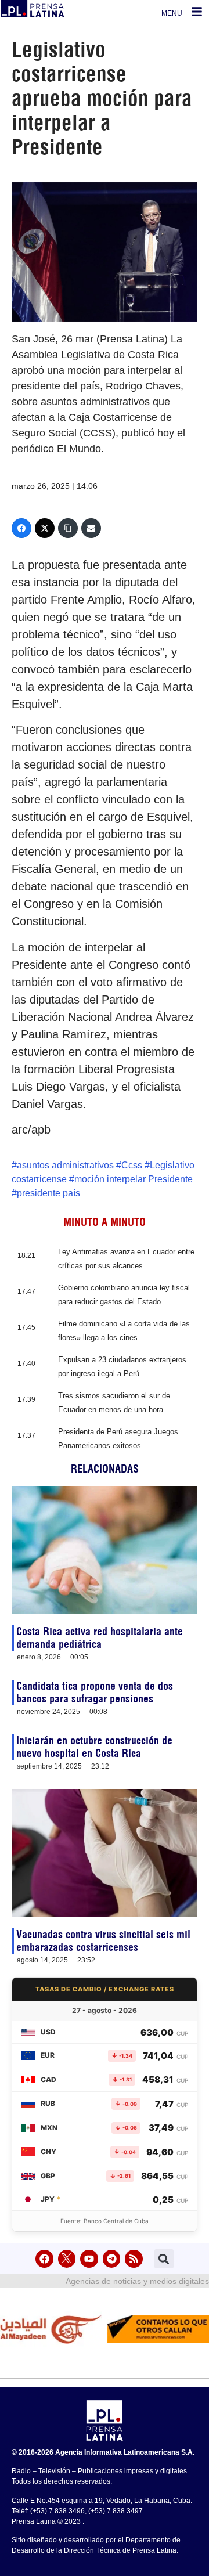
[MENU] (197, 12)
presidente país (48, 1193)
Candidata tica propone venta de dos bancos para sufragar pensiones (95, 1692)
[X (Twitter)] (45, 528)
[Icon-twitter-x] (67, 2259)
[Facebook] (21, 528)
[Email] (91, 528)
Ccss (132, 1165)
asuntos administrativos (65, 1165)
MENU (172, 13)
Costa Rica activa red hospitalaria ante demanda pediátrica (100, 1638)
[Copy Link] (68, 528)
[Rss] (134, 2259)
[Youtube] (89, 2259)
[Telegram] (112, 2259)
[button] (164, 2259)
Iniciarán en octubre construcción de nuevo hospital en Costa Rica (94, 1747)
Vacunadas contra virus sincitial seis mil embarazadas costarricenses (103, 1941)
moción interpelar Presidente (134, 1179)
